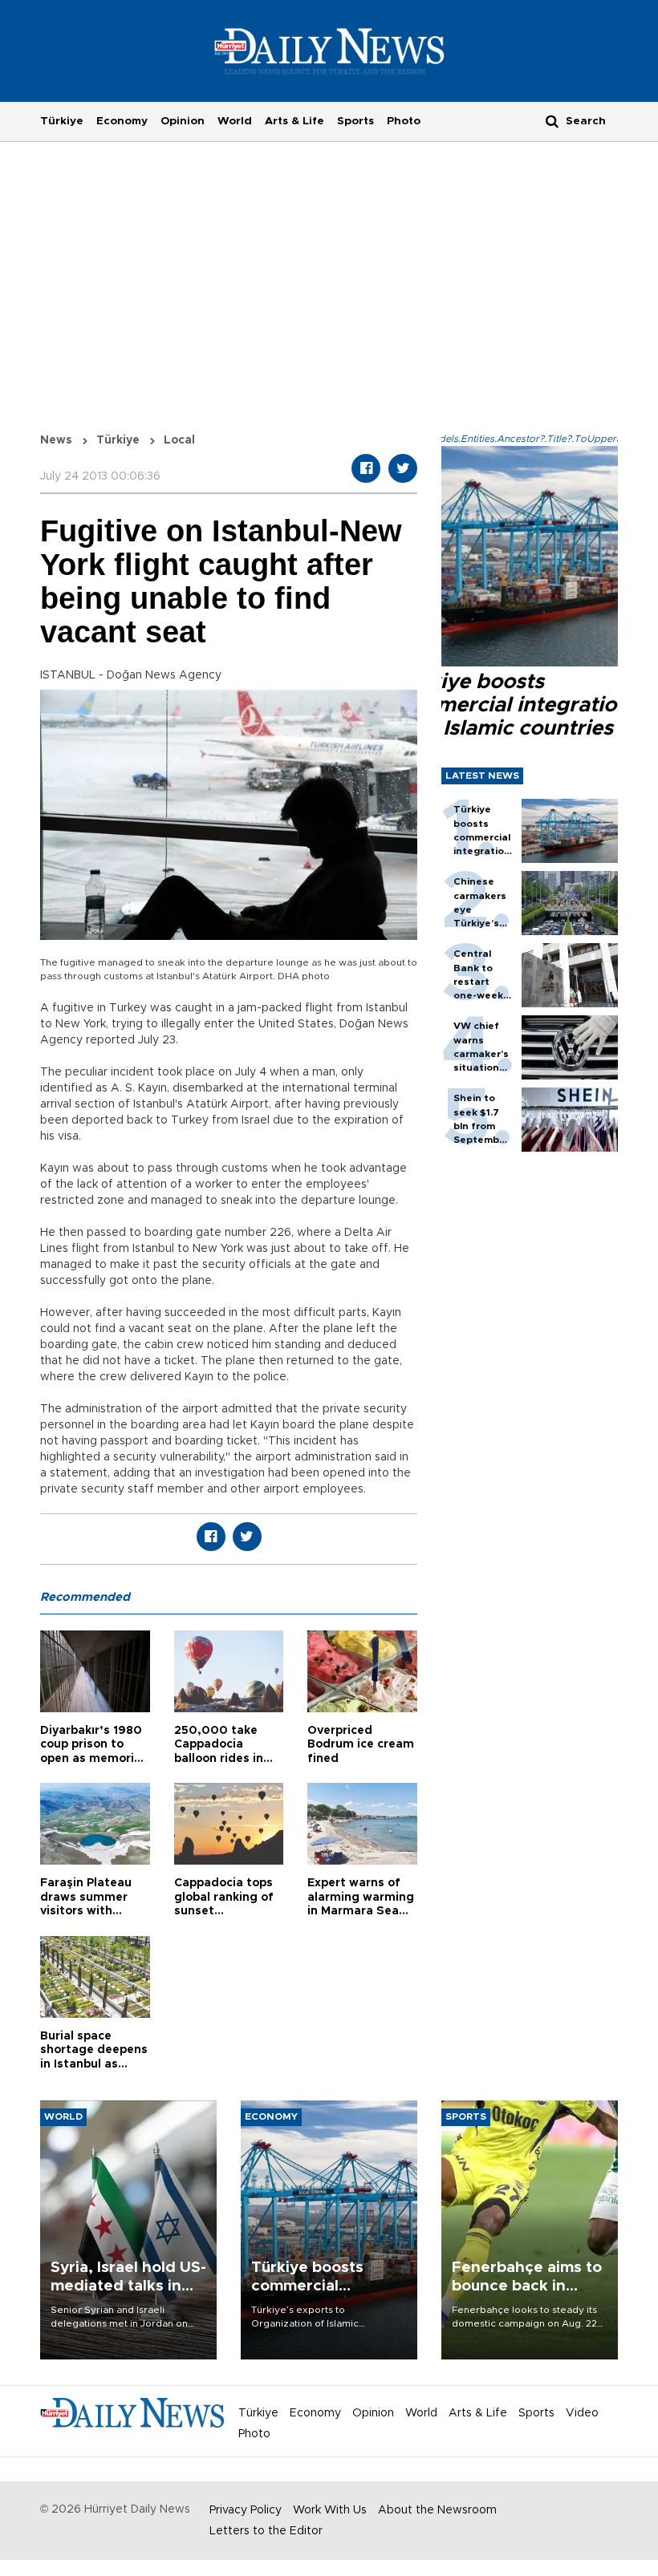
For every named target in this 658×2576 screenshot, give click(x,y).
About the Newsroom (437, 2510)
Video (582, 2413)
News (56, 440)
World (235, 121)
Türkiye (62, 121)
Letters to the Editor (266, 2531)
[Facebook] (366, 468)
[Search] (552, 121)
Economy (122, 121)
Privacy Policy (246, 2510)
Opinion (183, 121)
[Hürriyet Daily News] (329, 51)
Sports (355, 121)
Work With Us (330, 2510)
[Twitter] (403, 468)
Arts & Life (294, 121)
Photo (404, 121)
